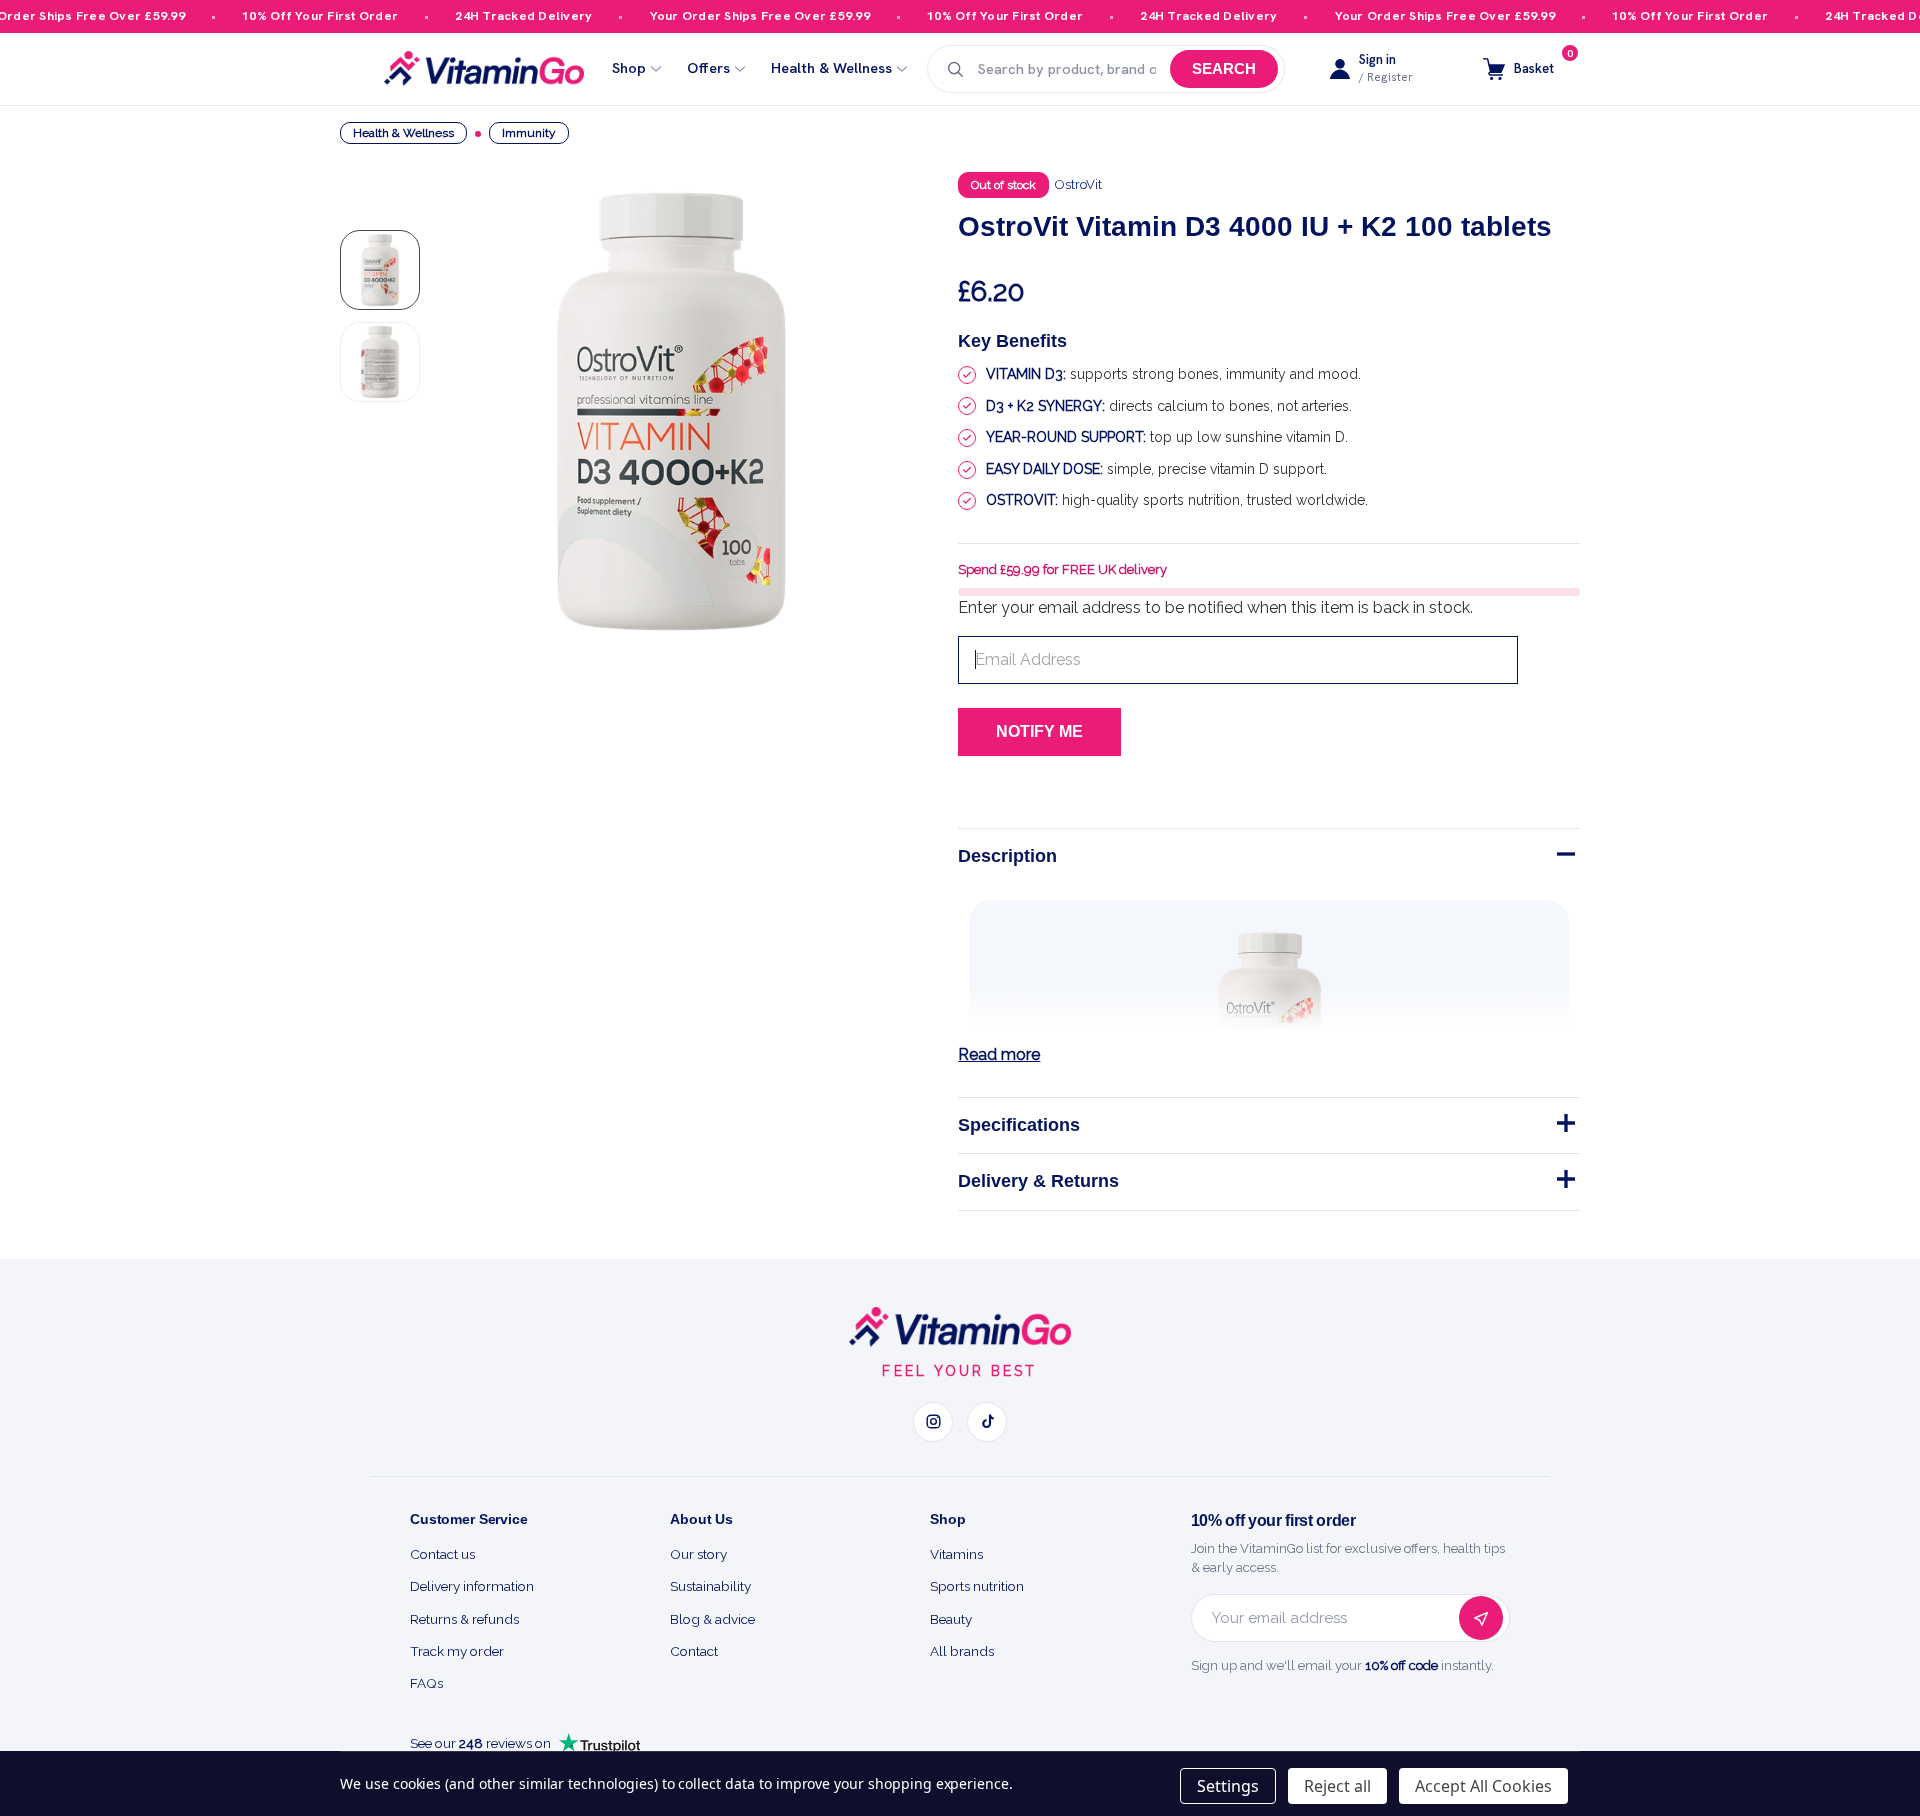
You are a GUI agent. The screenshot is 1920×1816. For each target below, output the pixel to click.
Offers (708, 68)
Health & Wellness (831, 68)
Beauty (951, 1619)
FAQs (426, 1683)
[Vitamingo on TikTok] (987, 1422)
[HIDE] (1564, 858)
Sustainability (710, 1586)
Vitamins (956, 1554)
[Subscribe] (1481, 1618)
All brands (962, 1651)
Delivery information (472, 1586)
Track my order (457, 1651)
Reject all (1337, 1786)
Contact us (442, 1554)
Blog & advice (712, 1619)
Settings (1228, 1786)
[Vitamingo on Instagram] (933, 1422)
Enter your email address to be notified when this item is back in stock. (1215, 607)
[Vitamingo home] (960, 1327)
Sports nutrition (977, 1586)
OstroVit (1078, 184)
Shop (629, 68)
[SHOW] (1564, 1127)
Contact (694, 1651)
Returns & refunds (464, 1619)
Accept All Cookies (1483, 1786)
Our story (698, 1554)
